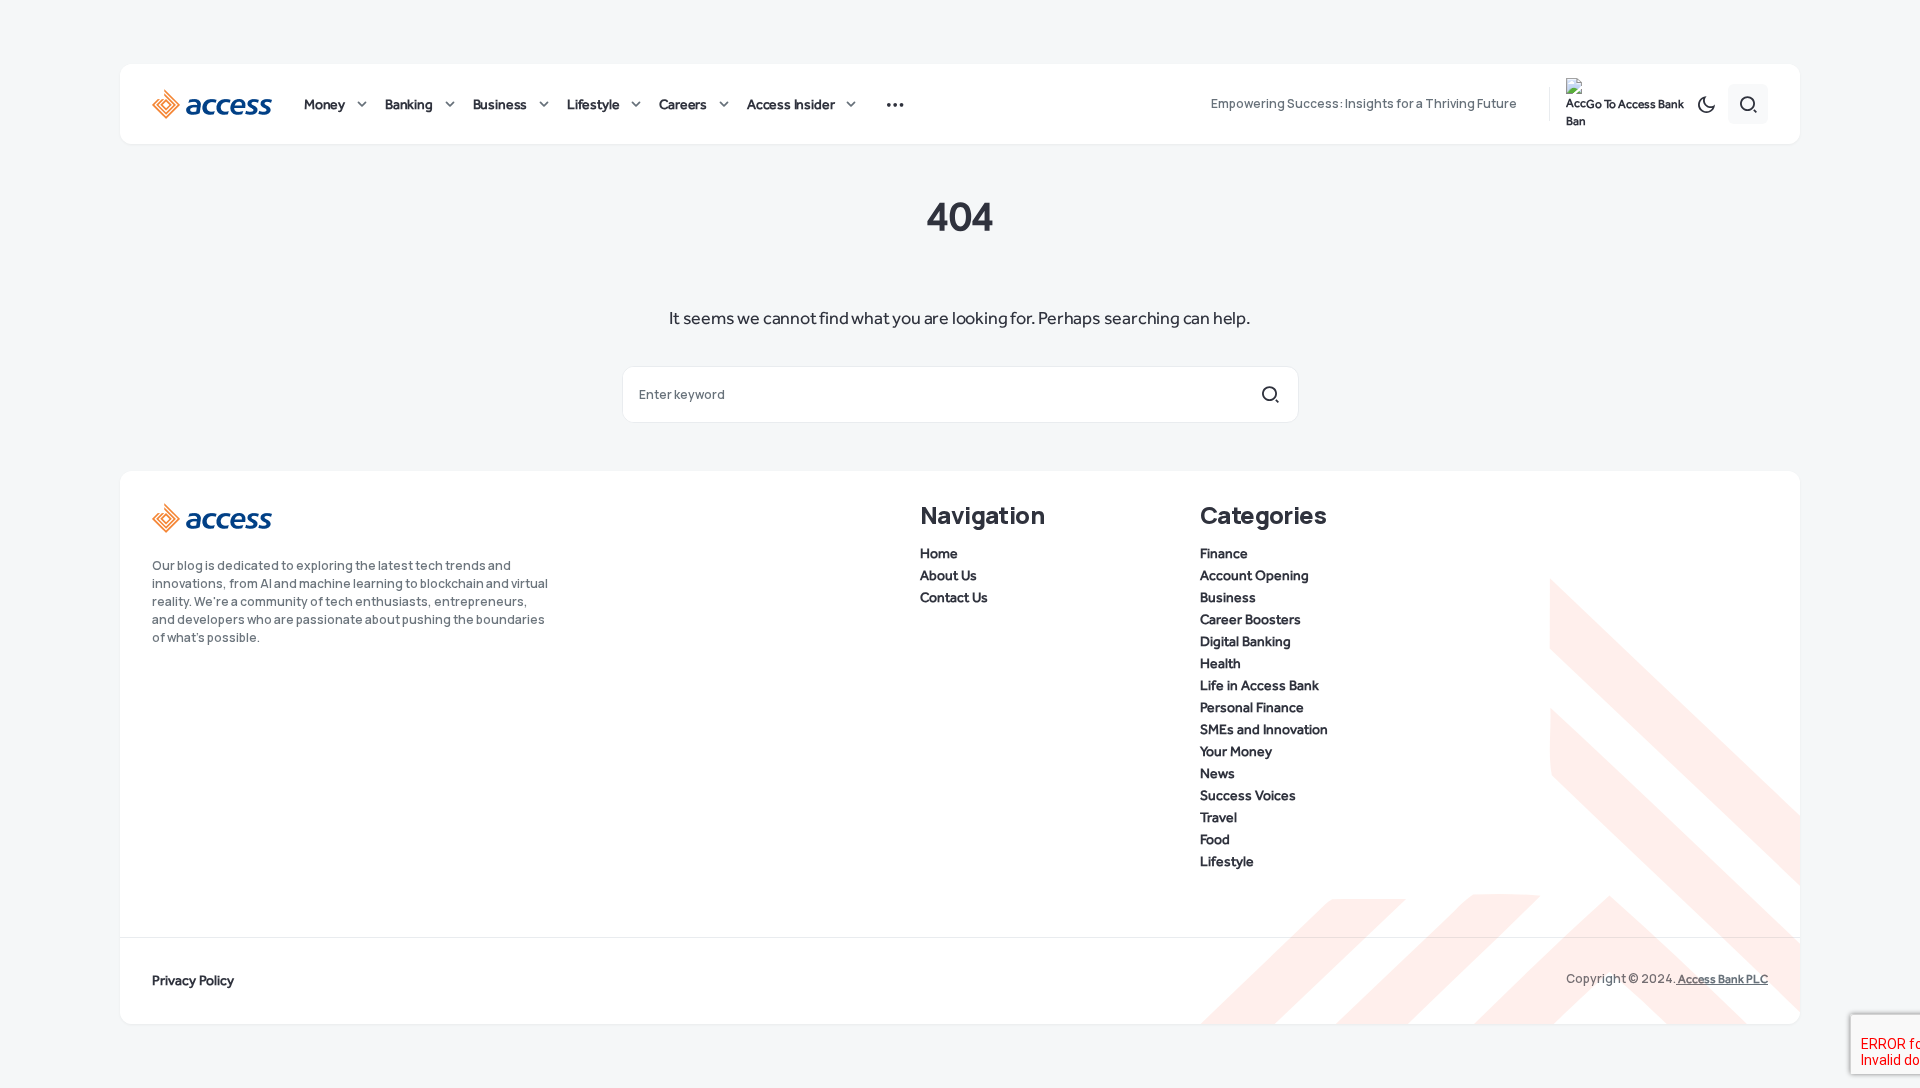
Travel (1218, 818)
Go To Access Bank (1635, 104)
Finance (1224, 554)
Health (1220, 664)
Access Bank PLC (1722, 979)
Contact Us (954, 598)
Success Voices (1248, 796)
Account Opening (1254, 576)
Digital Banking (1245, 642)
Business (1228, 598)
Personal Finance (1252, 708)
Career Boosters (1250, 620)
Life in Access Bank (1259, 686)
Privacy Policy (193, 981)
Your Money (1236, 752)
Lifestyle (1227, 862)
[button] (1706, 104)
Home (939, 554)
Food (1215, 840)
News (1217, 774)
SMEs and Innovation (1264, 730)
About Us (948, 576)
